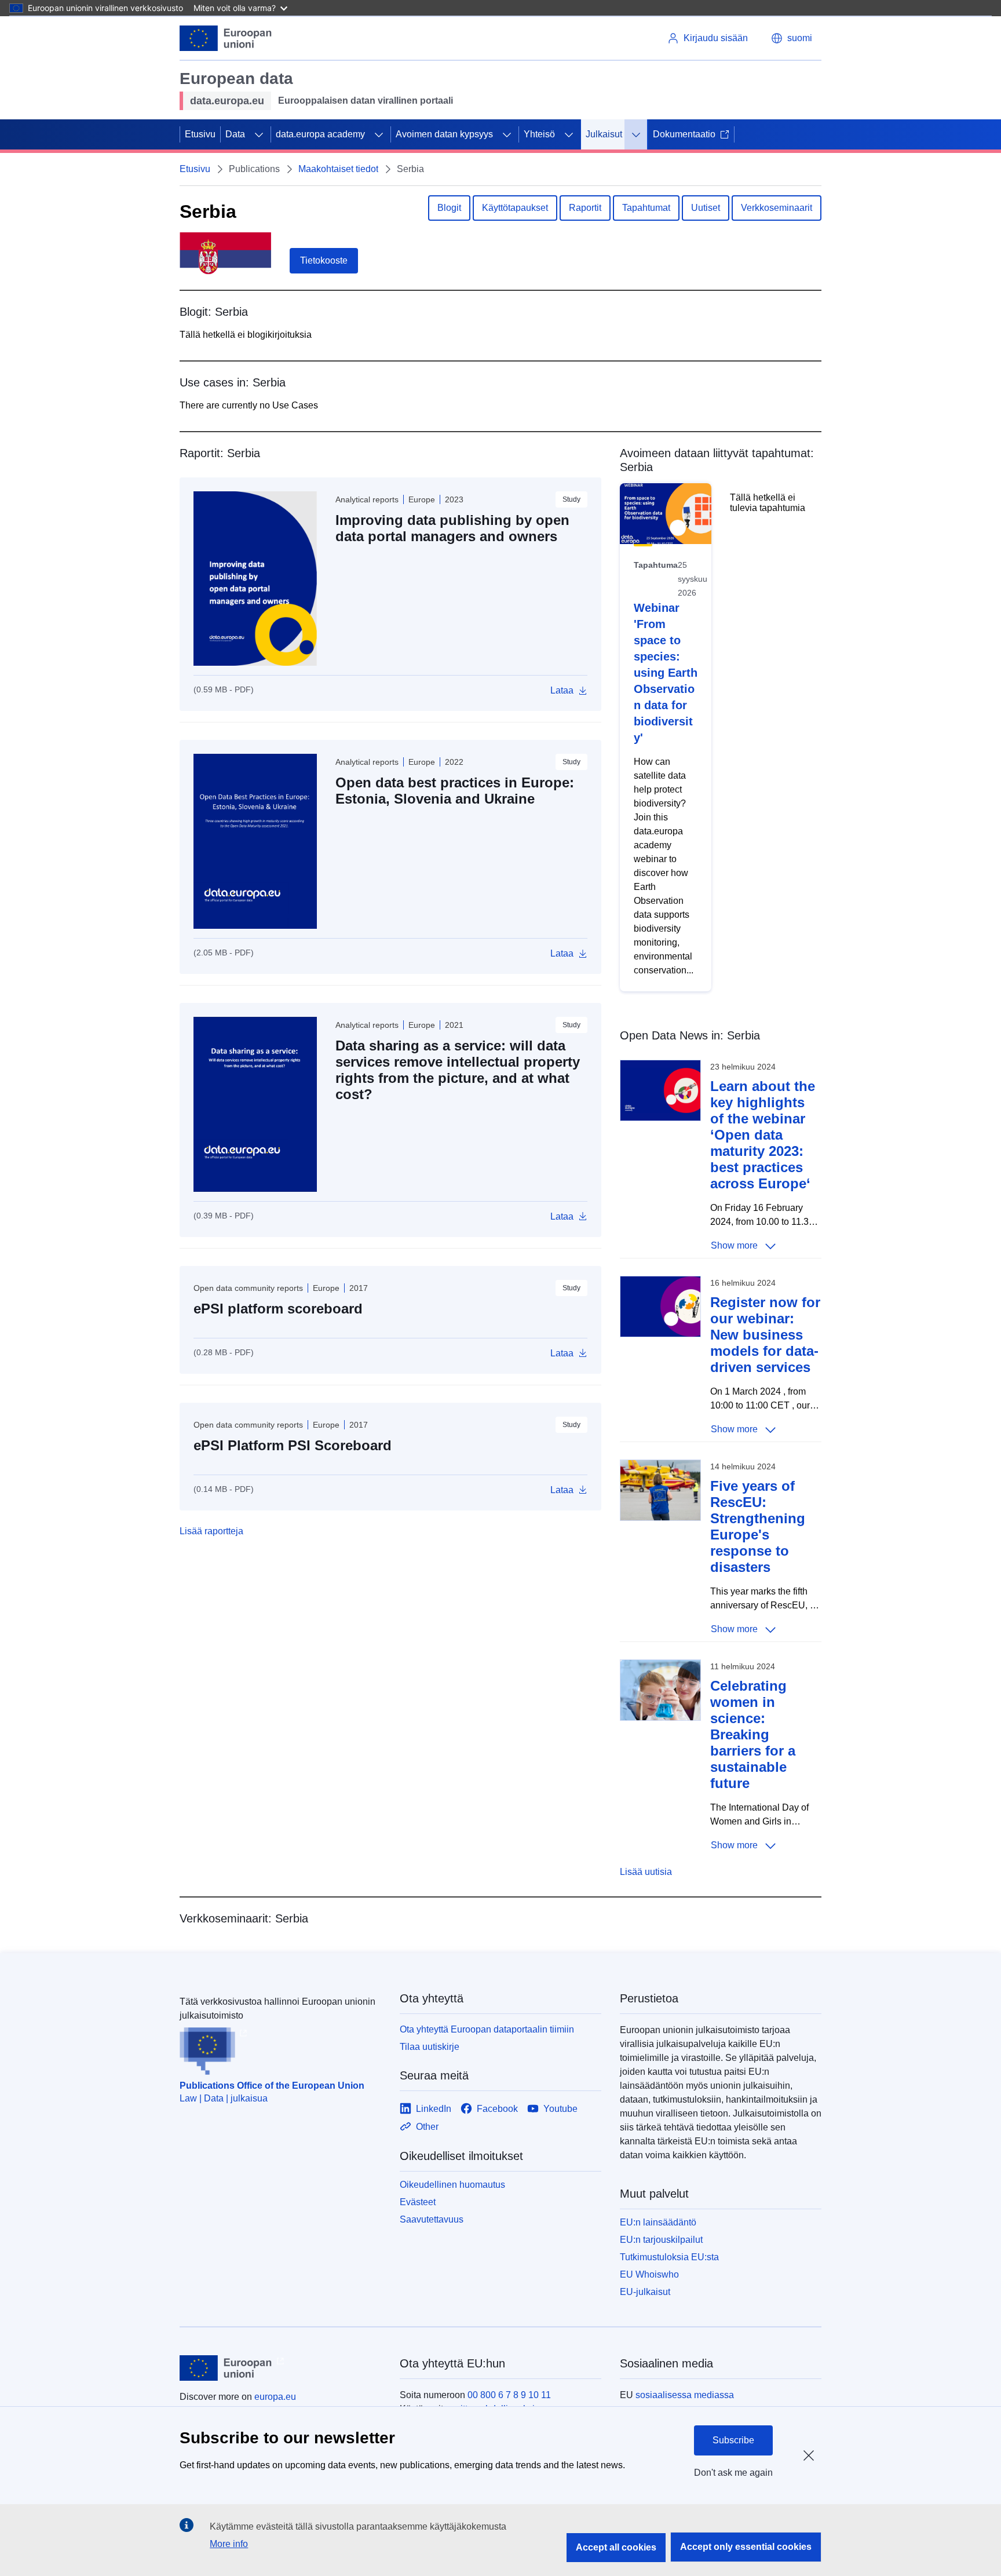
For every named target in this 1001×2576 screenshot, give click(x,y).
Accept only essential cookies (746, 2547)
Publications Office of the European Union (272, 2086)
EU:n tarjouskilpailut (661, 2240)
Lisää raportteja (211, 1531)
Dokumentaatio (684, 134)
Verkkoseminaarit (777, 208)
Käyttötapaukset (515, 208)
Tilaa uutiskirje (430, 2047)
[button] (792, 38)
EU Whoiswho (649, 2274)
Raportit (585, 208)
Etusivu (200, 134)
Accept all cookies (616, 2547)
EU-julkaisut (645, 2292)
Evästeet (418, 2202)
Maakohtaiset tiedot (338, 169)
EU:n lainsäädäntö (658, 2222)
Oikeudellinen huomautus (452, 2185)
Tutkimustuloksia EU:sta (669, 2257)
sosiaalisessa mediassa (685, 2395)
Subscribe (733, 2440)
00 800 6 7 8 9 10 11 (509, 2395)
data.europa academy (320, 134)
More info (229, 2544)
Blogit (449, 208)
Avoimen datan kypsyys (444, 134)
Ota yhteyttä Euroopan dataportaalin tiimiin (487, 2029)
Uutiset (706, 208)
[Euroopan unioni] (226, 38)
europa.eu (275, 2397)
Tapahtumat (646, 208)
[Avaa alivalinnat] (259, 134)
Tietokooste (324, 260)
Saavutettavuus (432, 2219)
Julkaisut (604, 134)
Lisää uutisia (646, 1872)
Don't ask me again (733, 2473)
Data (235, 134)
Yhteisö (539, 134)
